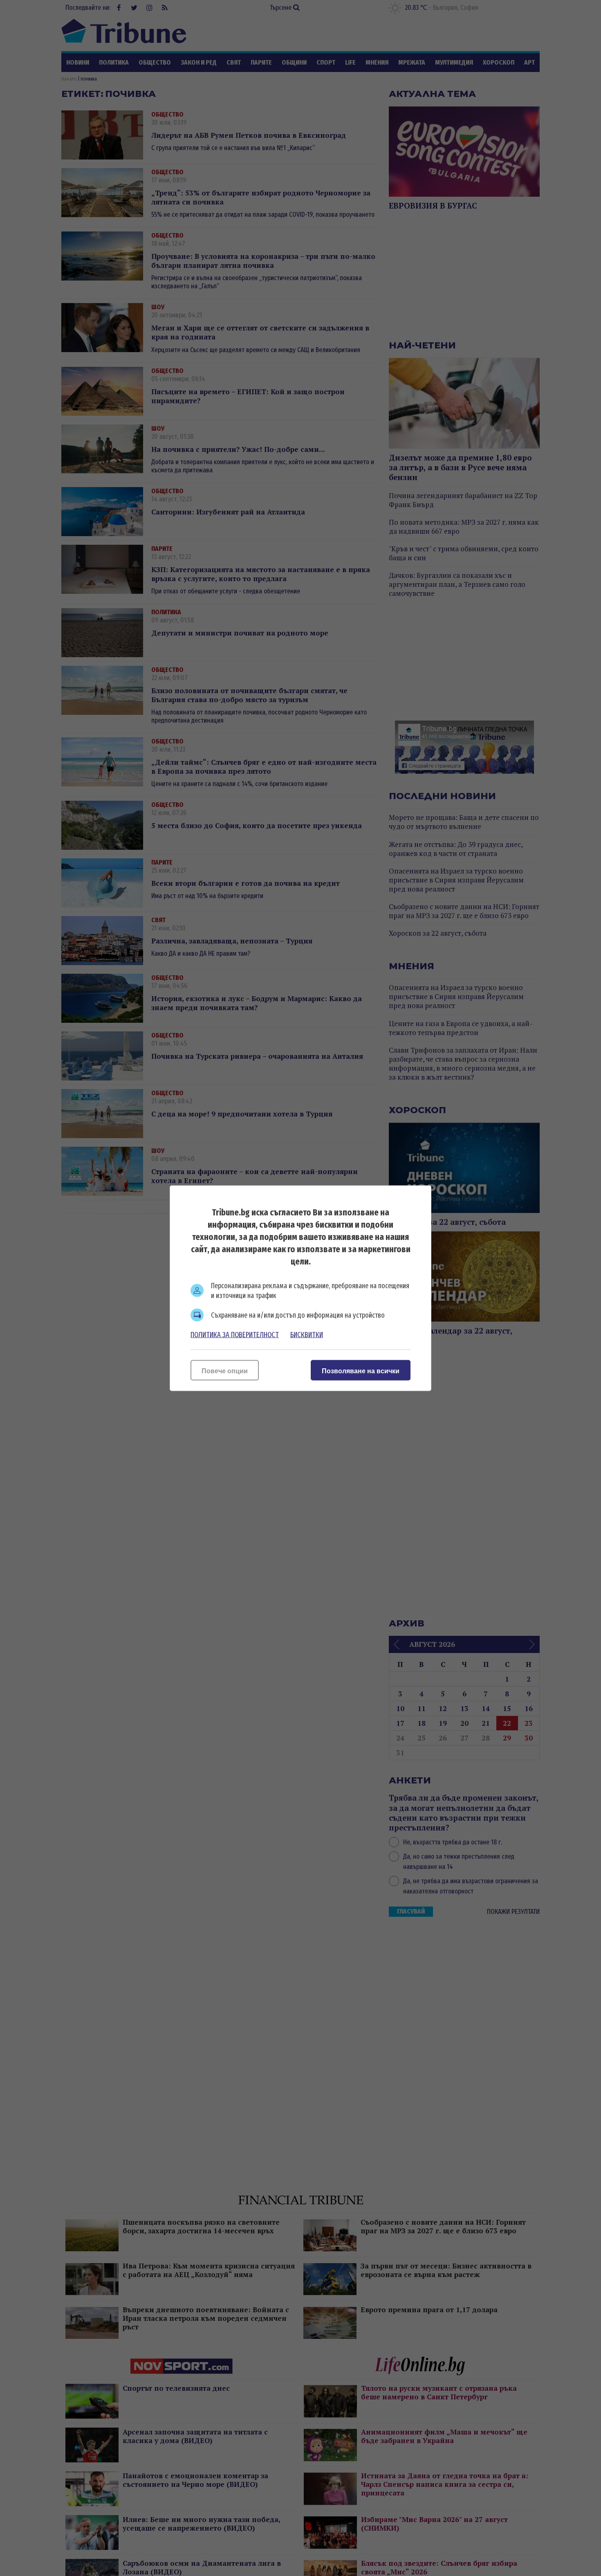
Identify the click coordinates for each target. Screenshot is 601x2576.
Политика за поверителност (235, 1334)
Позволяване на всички (361, 1371)
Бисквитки (307, 1334)
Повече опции (225, 1371)
